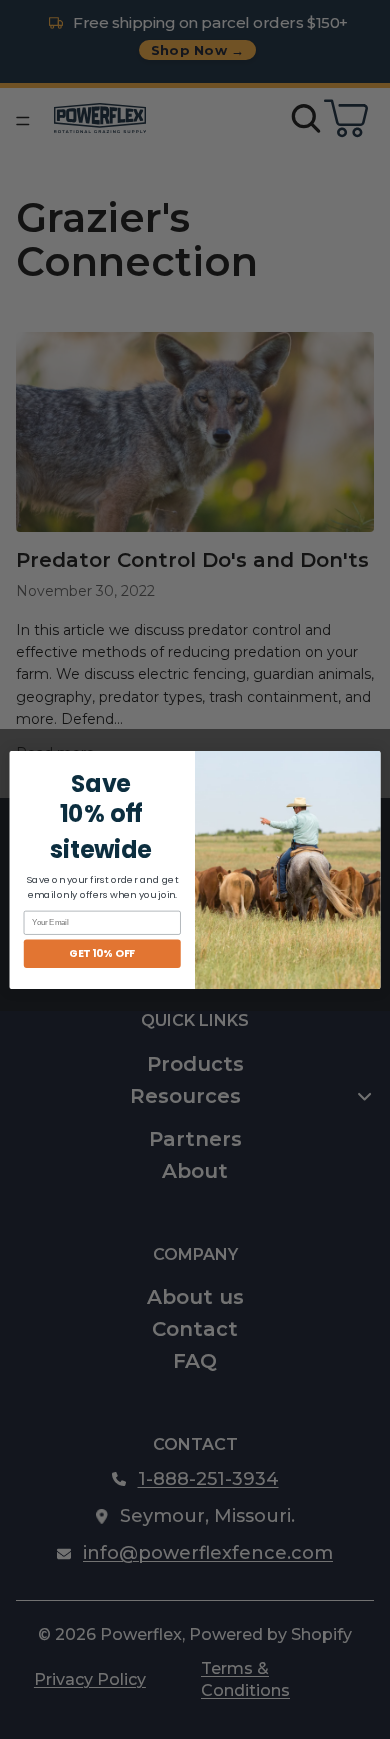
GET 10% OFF (102, 953)
